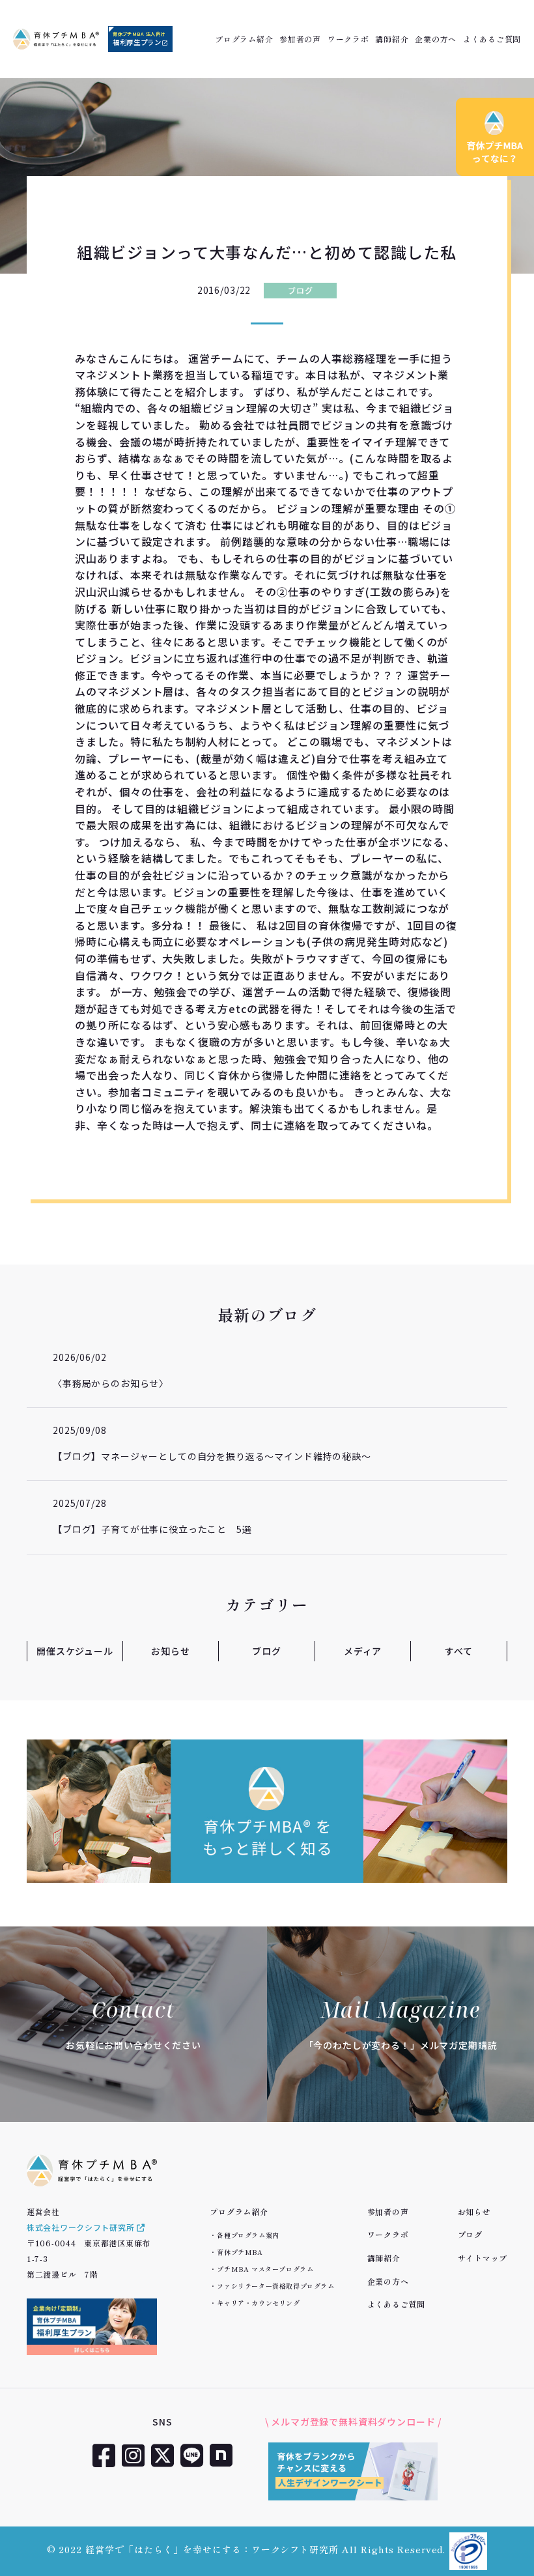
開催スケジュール (75, 1651)
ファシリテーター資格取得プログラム (275, 2286)
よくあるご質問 (492, 39)
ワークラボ (348, 39)
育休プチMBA (240, 2252)
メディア (363, 1651)
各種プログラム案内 (248, 2235)
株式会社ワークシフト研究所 (82, 2227)
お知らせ (170, 1651)
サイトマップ (483, 2258)
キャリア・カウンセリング (258, 2303)
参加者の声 (300, 39)
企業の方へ (436, 39)
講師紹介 (392, 39)
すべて (459, 1651)
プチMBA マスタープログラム (265, 2269)
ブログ (300, 290)
